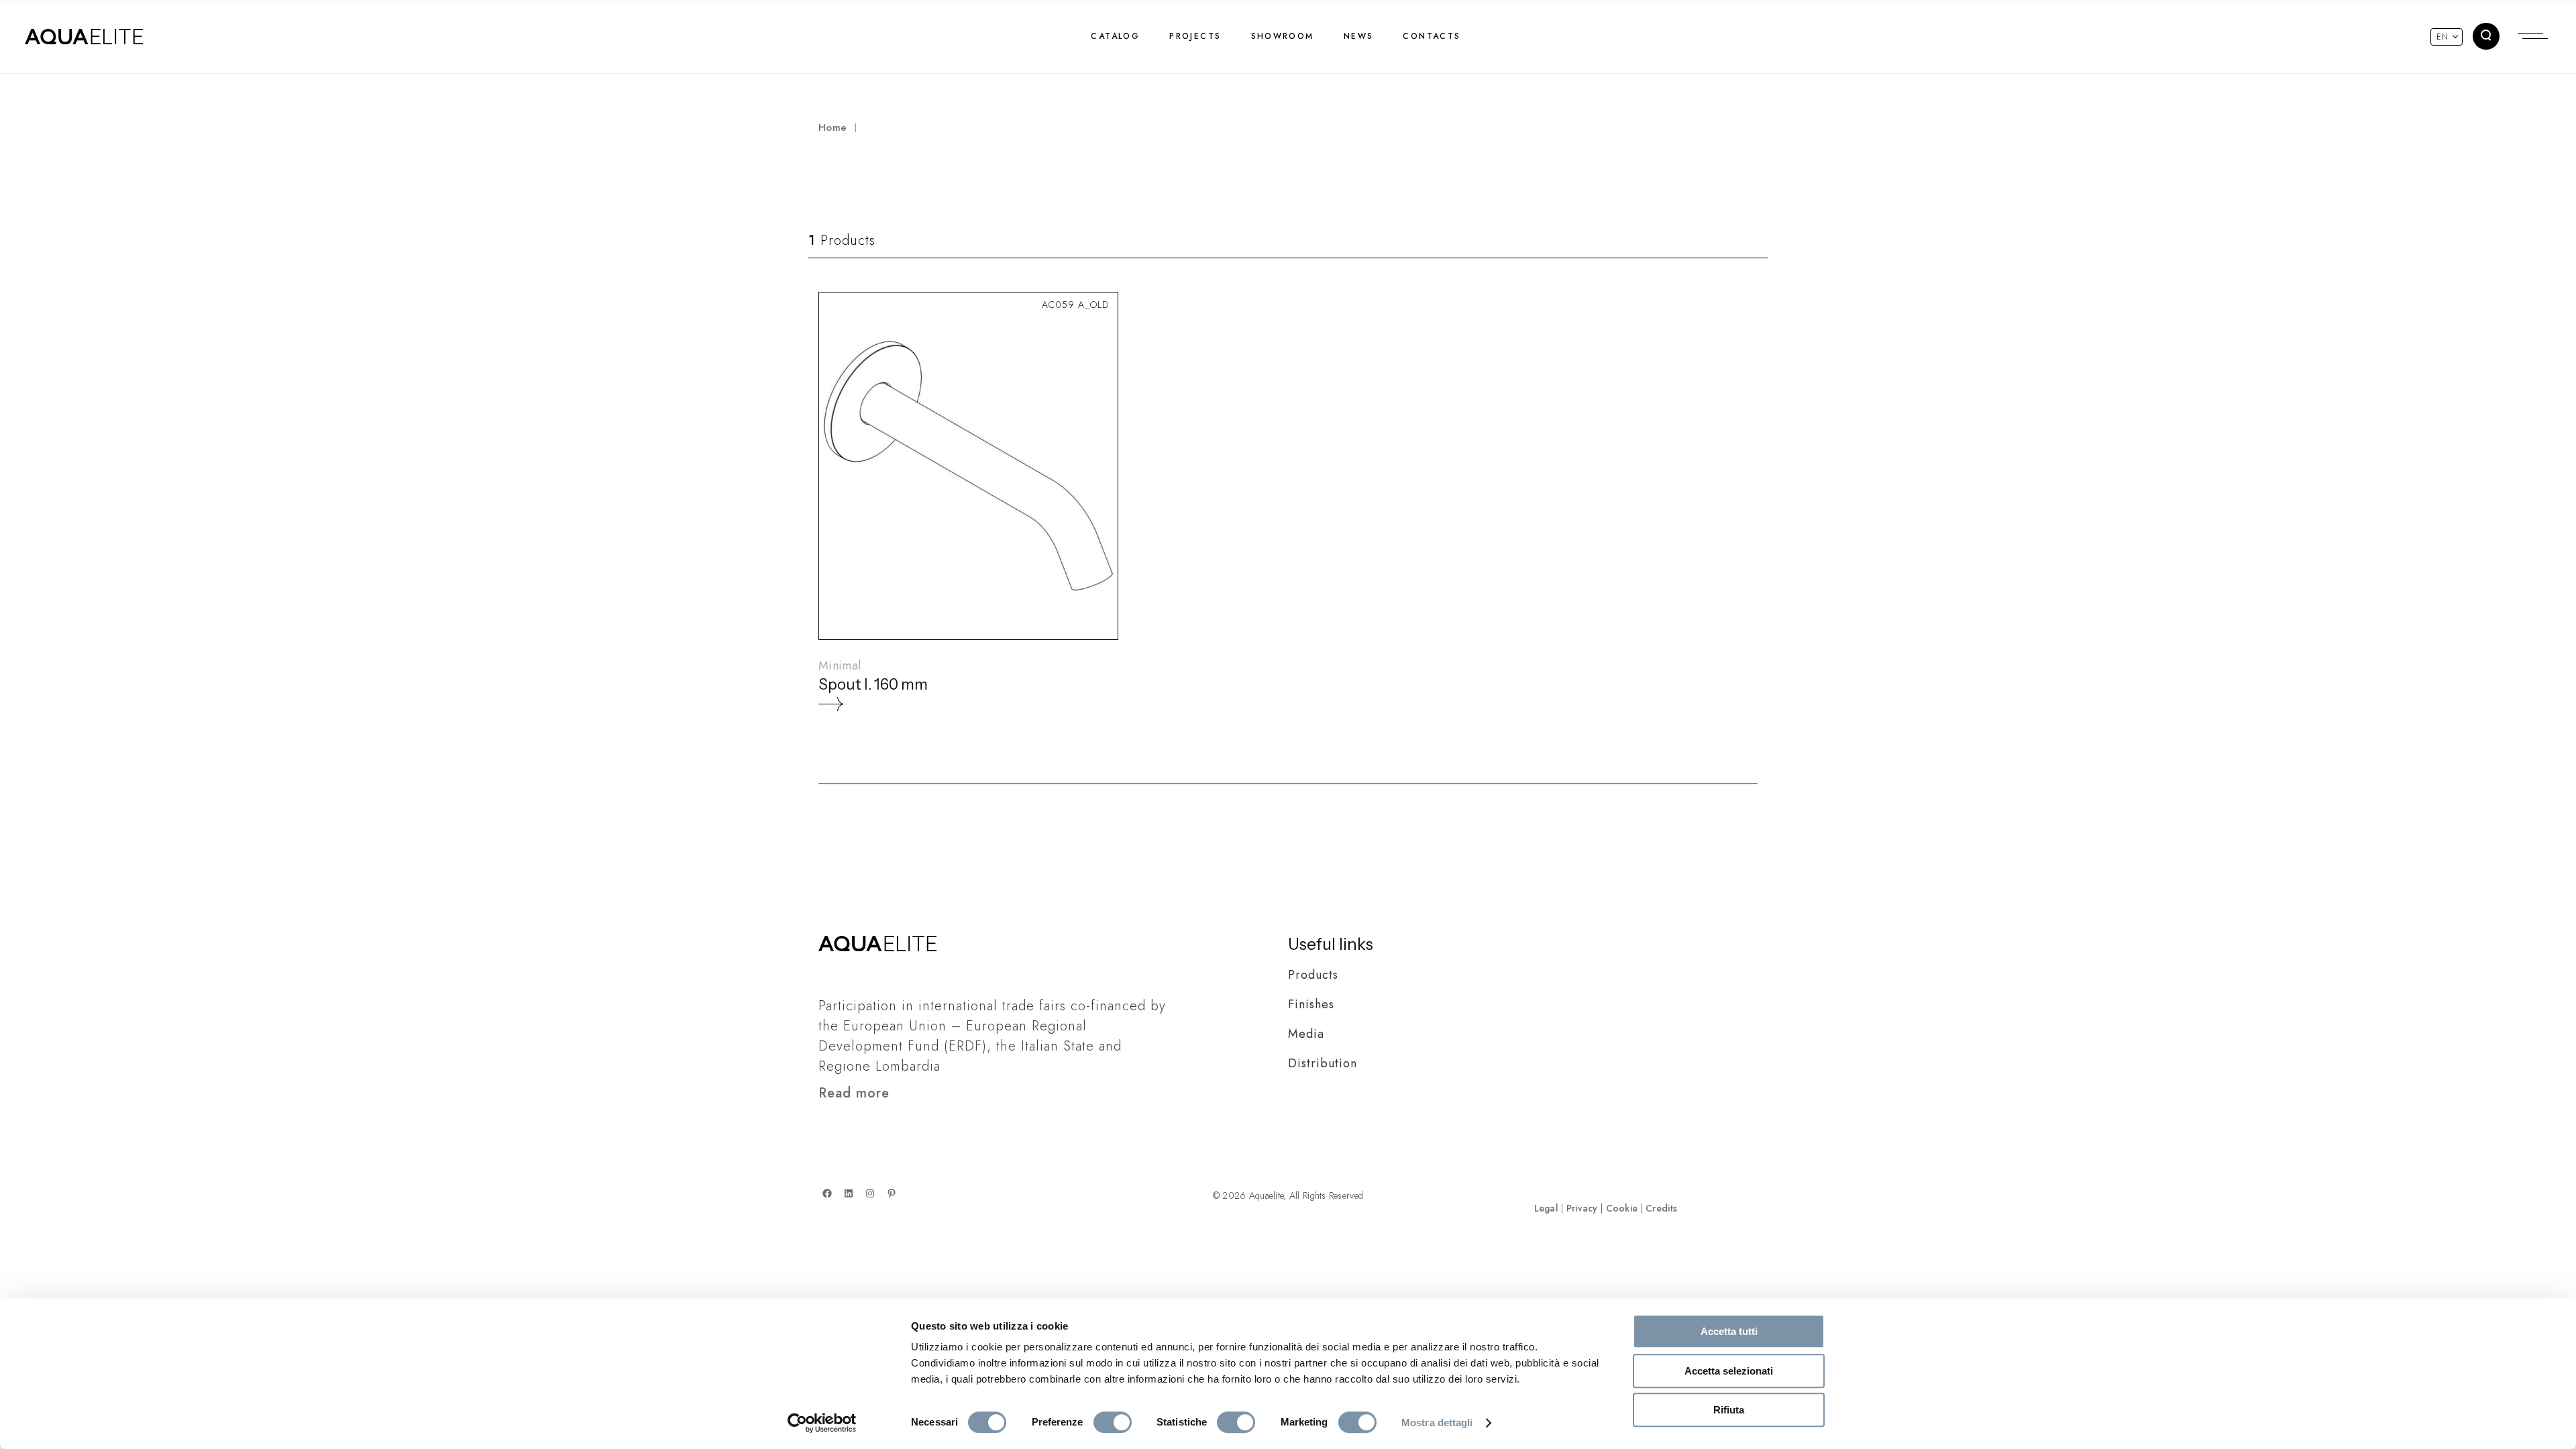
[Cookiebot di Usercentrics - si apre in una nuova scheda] (822, 1423)
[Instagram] (870, 1193)
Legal (1546, 1208)
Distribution (1323, 1063)
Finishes (1311, 1004)
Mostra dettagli (1437, 1423)
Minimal (840, 665)
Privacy (1582, 1208)
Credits (1661, 1208)
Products (1313, 975)
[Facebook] (827, 1193)
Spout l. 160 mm (873, 685)
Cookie (1622, 1208)
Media (1306, 1034)
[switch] (1113, 1422)
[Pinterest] (892, 1193)
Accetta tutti (1729, 1331)
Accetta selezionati (1729, 1371)
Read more (854, 1093)
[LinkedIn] (849, 1193)
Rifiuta (1729, 1410)
